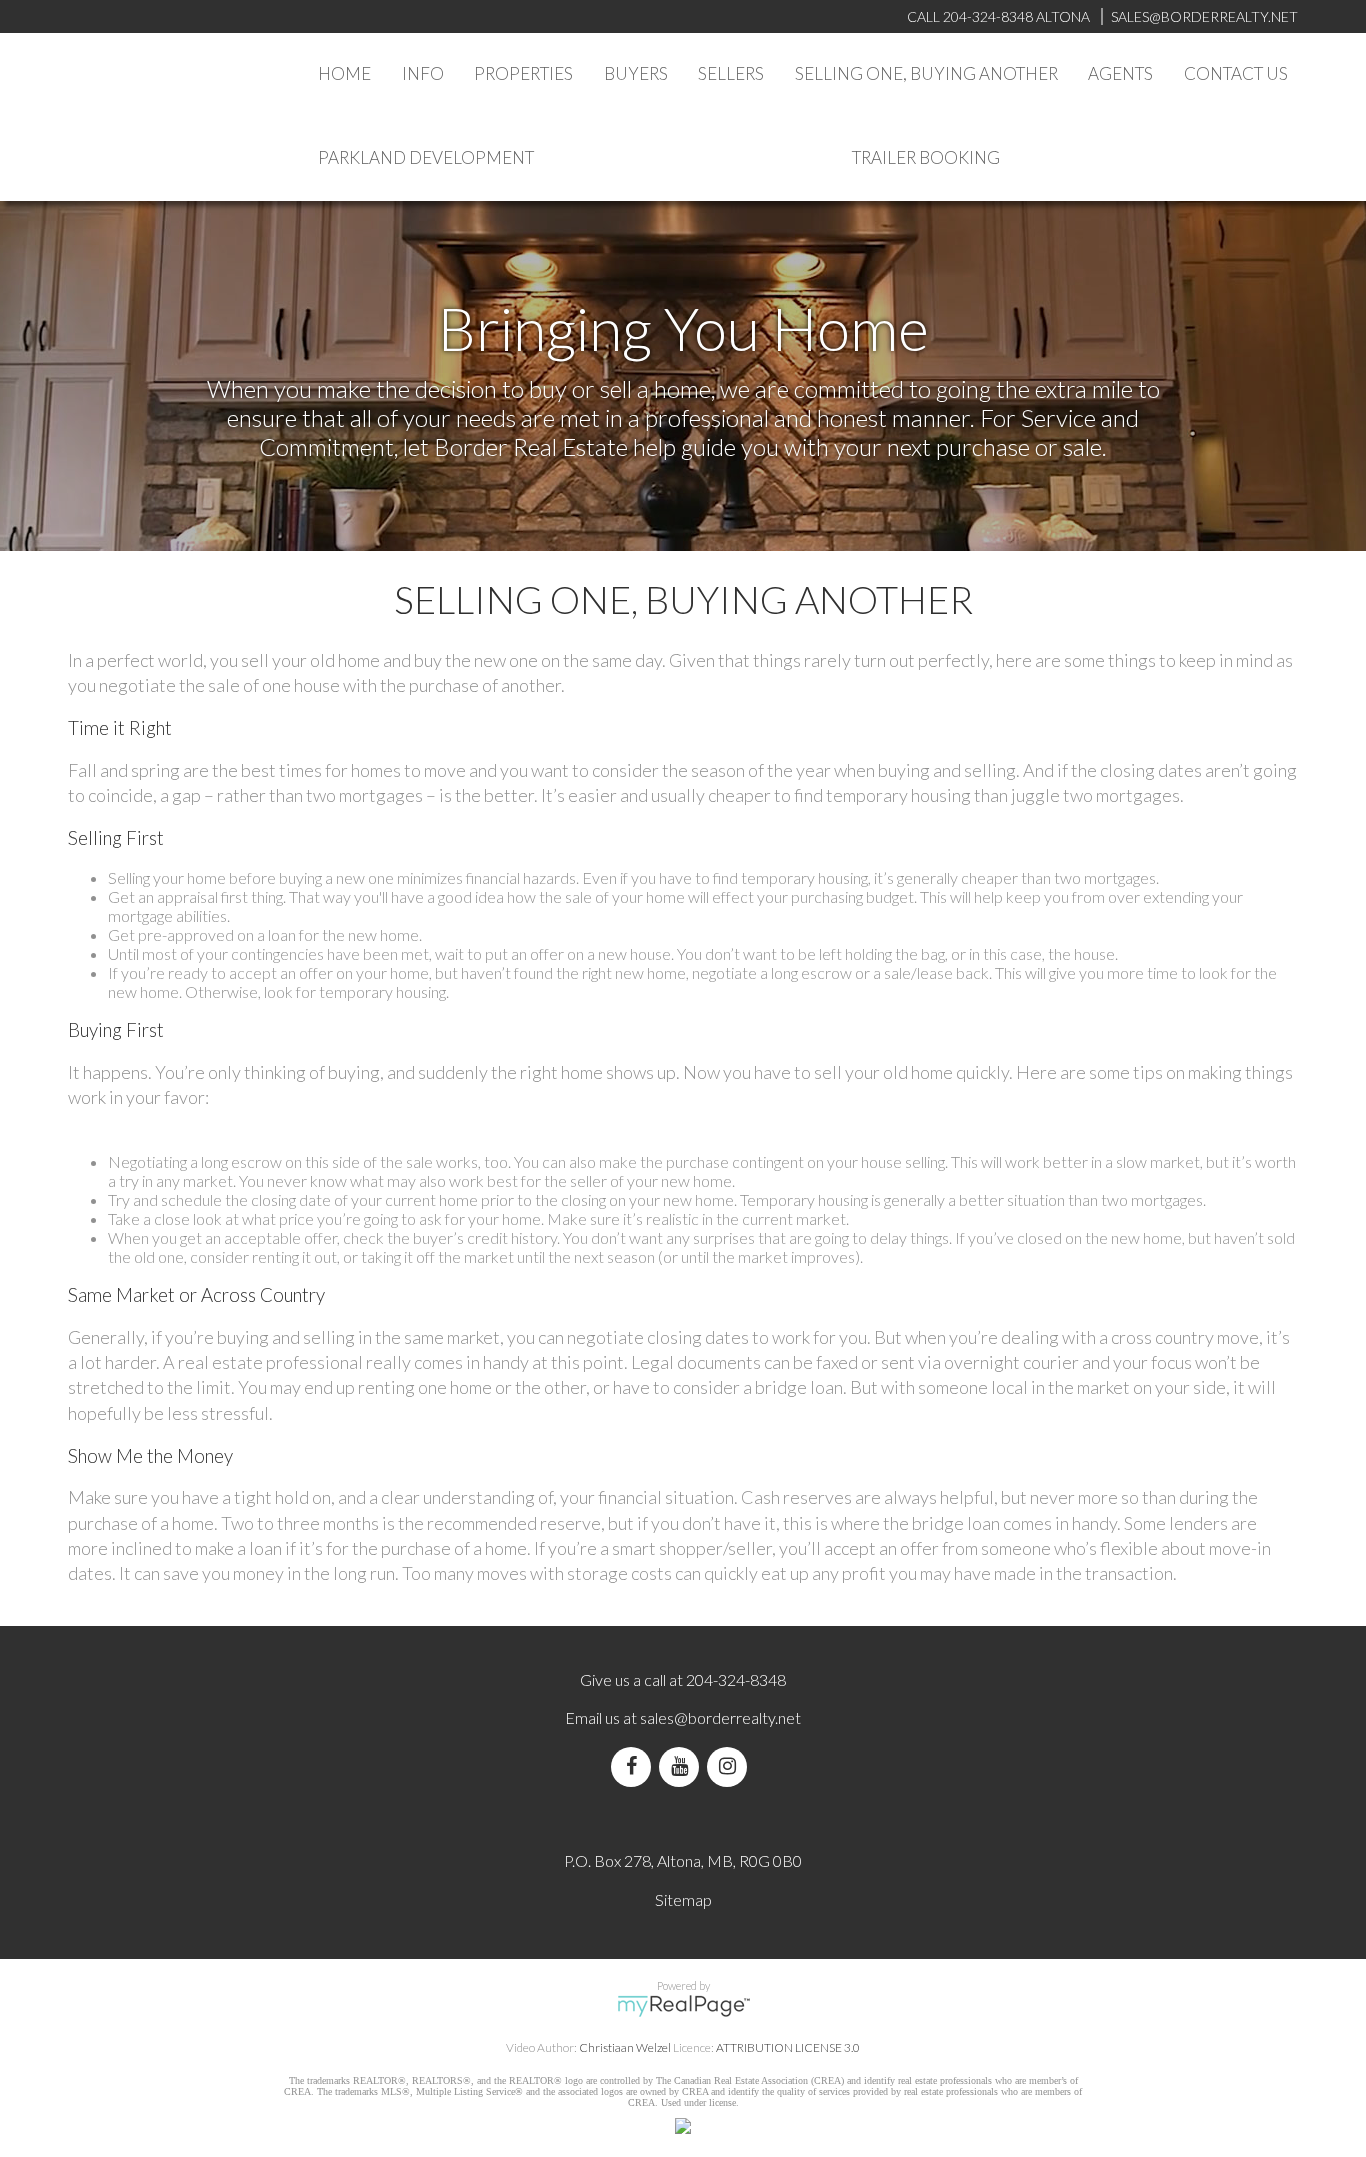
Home (344, 73)
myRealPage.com (683, 2006)
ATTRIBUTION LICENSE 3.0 (788, 2047)
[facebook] (635, 1766)
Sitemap (683, 1899)
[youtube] (683, 1766)
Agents (1120, 73)
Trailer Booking (926, 157)
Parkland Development (426, 157)
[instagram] (731, 1766)
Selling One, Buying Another (926, 73)
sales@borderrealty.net (1204, 16)
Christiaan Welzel (625, 2047)
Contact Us (1236, 73)
